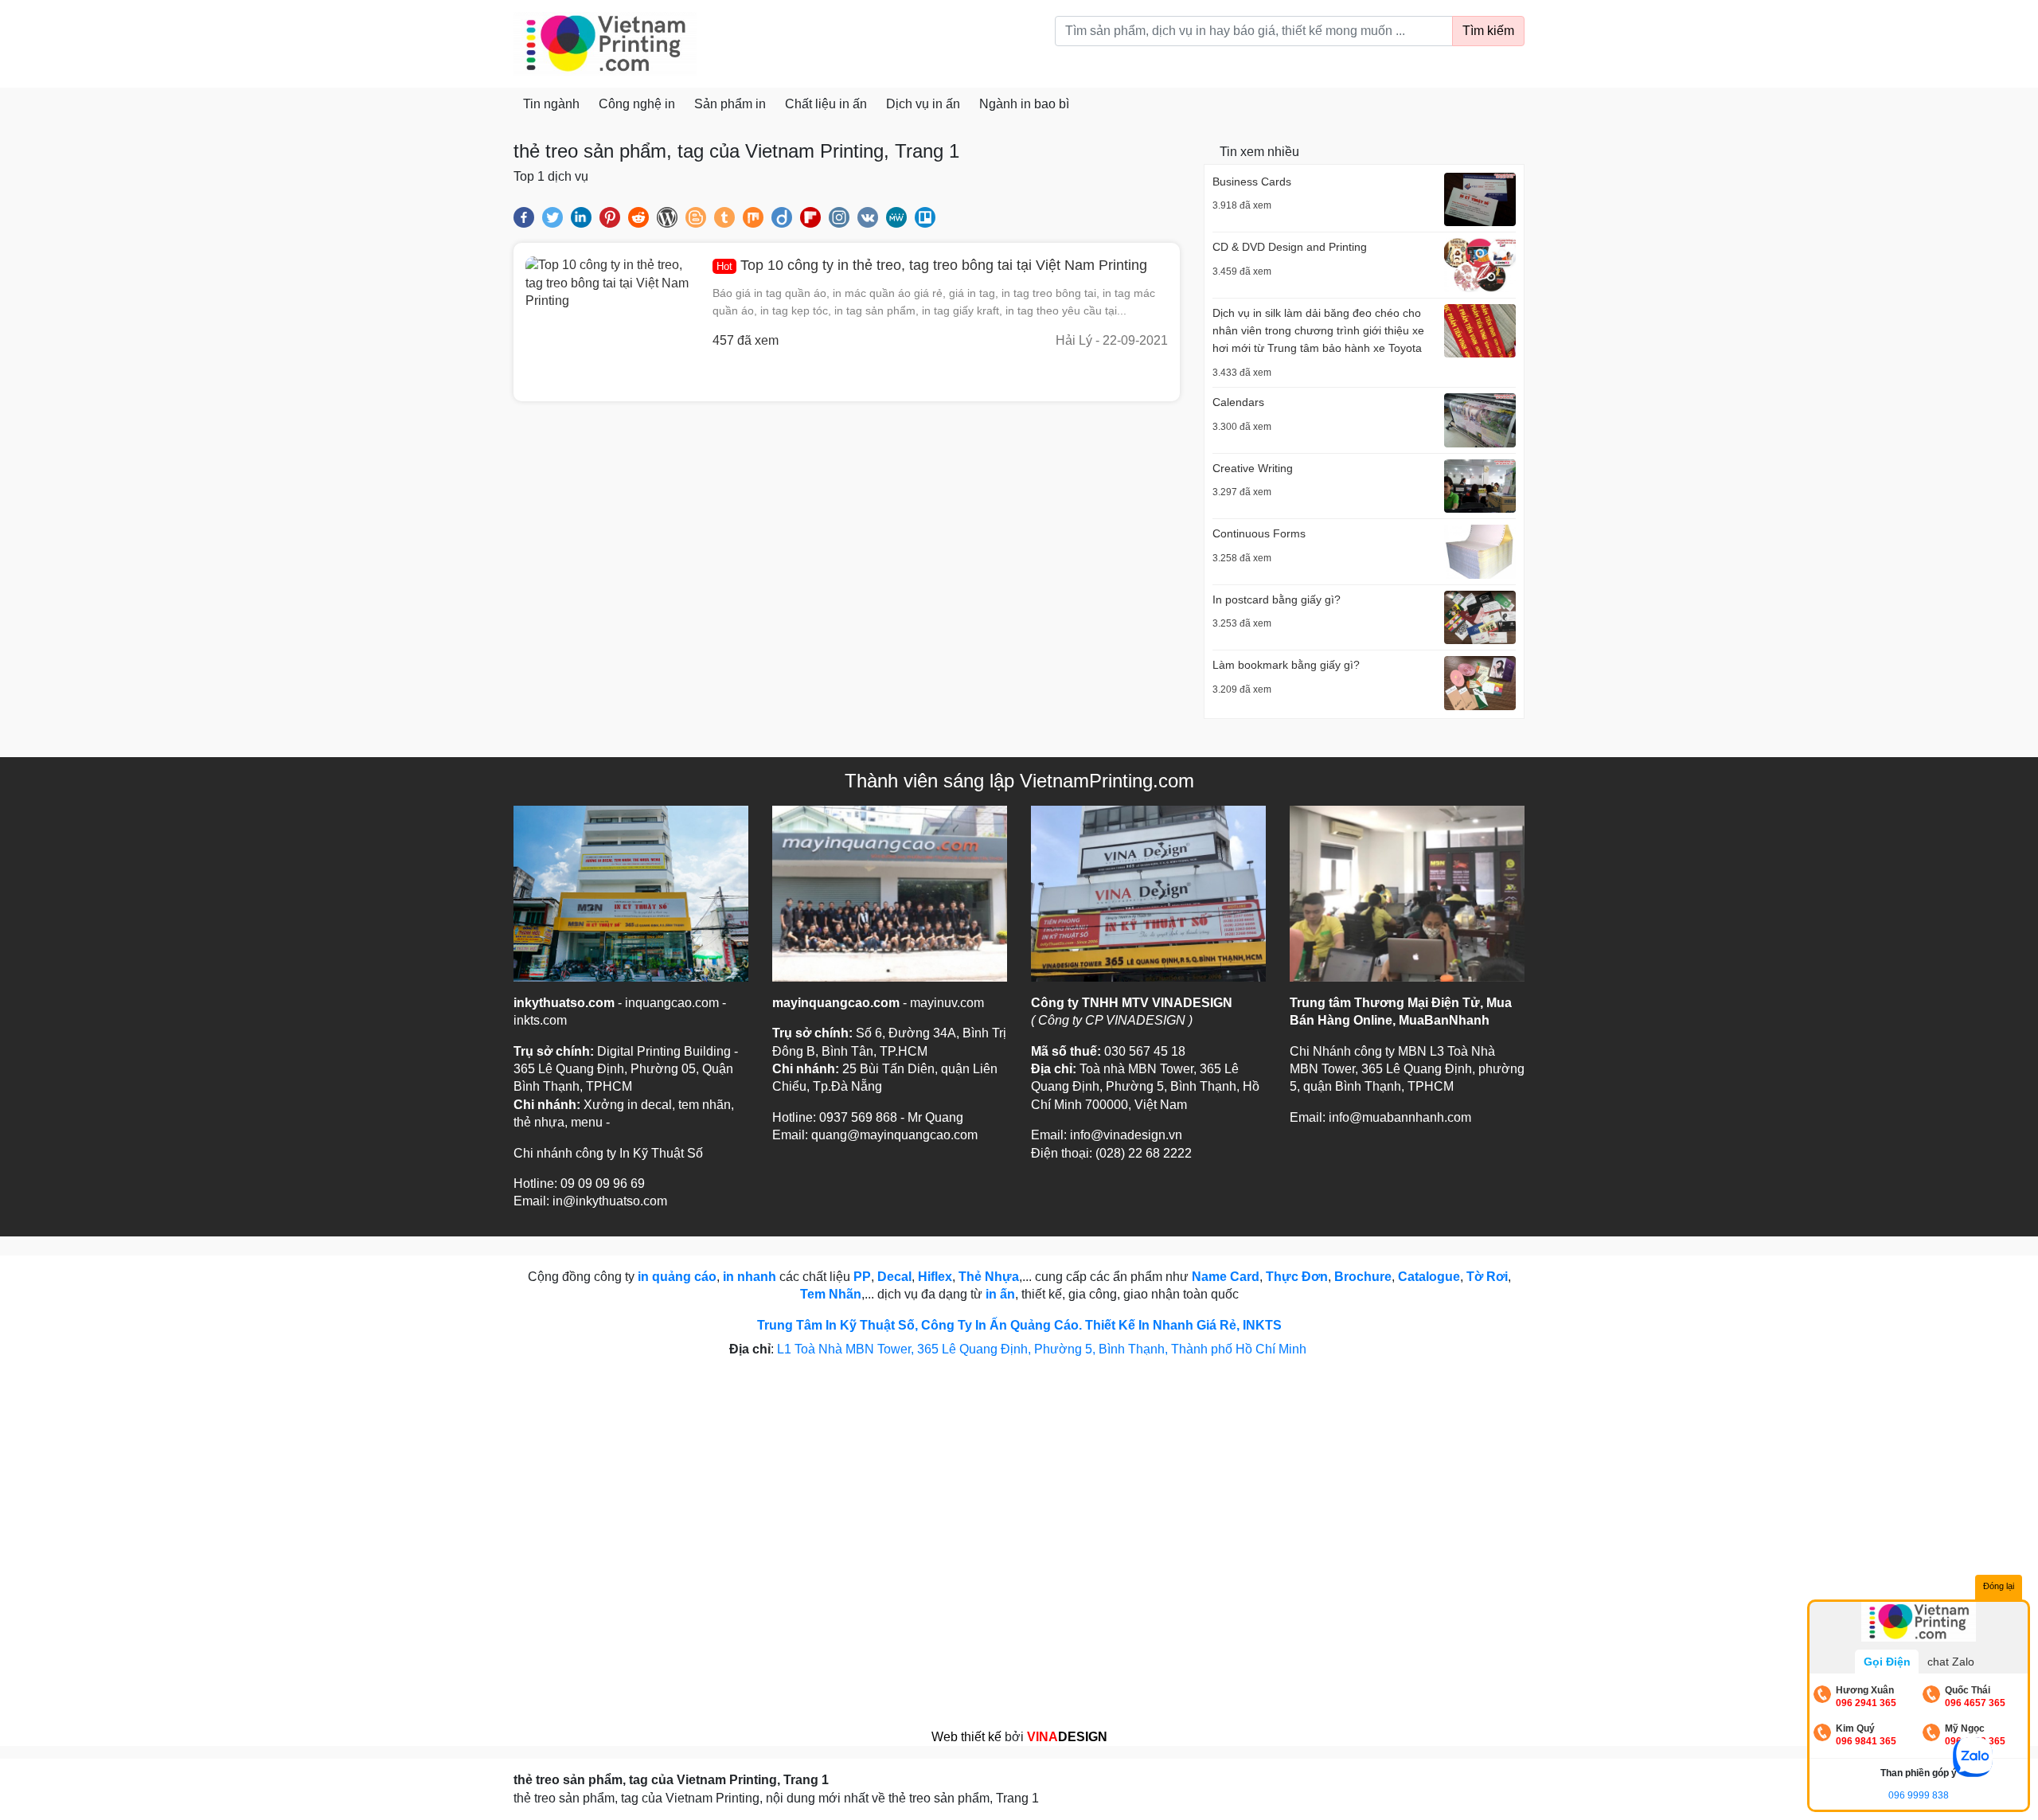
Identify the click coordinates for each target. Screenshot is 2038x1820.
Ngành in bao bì (1024, 104)
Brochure (1363, 1277)
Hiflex (935, 1277)
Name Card (1226, 1277)
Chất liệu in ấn (826, 104)
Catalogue (1429, 1277)
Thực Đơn (1297, 1277)
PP (862, 1277)
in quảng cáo (677, 1277)
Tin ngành (551, 104)
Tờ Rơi (1487, 1277)
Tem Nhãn (831, 1294)
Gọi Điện (1887, 1662)
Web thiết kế (966, 1737)
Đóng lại (1999, 1586)
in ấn (1000, 1294)
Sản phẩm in (730, 104)
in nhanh (750, 1277)
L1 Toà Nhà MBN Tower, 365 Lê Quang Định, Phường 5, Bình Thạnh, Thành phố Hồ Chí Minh (1043, 1349)
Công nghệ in (637, 104)
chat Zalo (1951, 1662)
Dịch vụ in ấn (923, 104)
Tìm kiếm (1488, 31)
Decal (894, 1277)
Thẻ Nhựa (989, 1277)
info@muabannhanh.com (1400, 1117)
